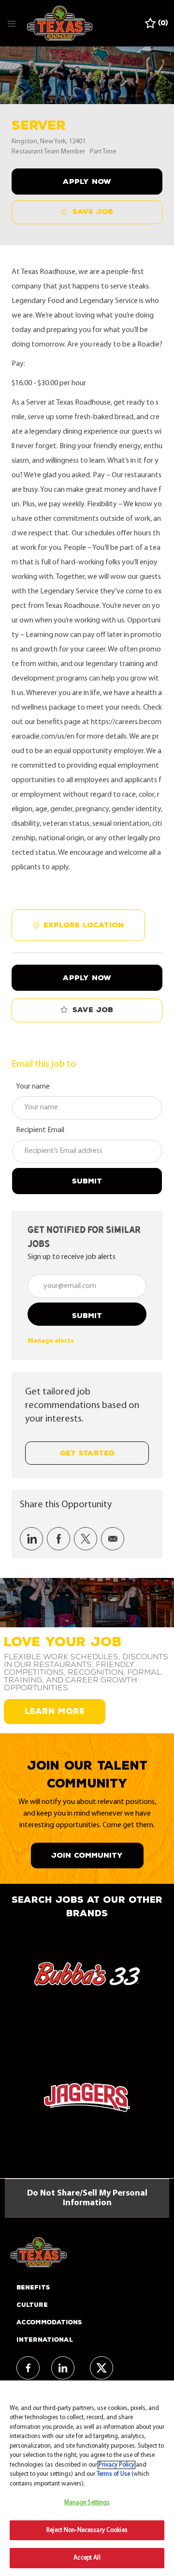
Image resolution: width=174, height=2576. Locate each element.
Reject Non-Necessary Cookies (87, 2530)
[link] (51, 1341)
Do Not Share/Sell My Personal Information (87, 2198)
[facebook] (28, 2368)
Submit (87, 1181)
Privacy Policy (116, 2465)
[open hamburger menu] (12, 23)
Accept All (87, 2558)
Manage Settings (87, 2503)
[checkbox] (87, 212)
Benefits (33, 2288)
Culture (32, 2305)
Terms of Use (113, 2474)
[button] (87, 182)
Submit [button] (87, 1316)
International (45, 2340)
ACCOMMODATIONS (49, 2322)
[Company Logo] (60, 23)
